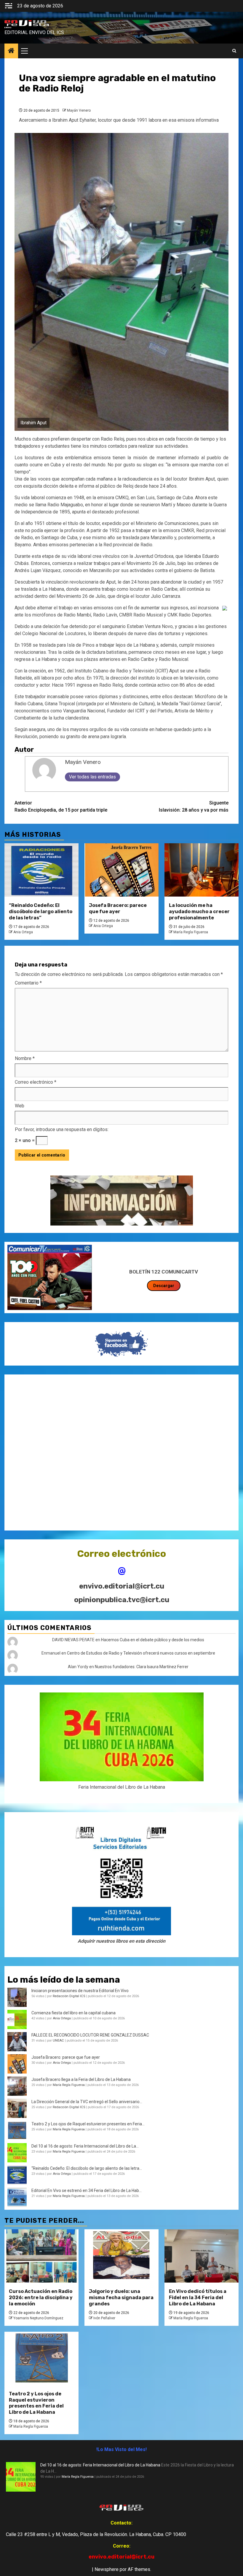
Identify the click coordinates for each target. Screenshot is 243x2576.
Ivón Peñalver (104, 2318)
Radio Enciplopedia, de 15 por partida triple (61, 806)
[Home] (11, 51)
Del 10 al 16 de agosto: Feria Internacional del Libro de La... (85, 2146)
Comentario (28, 983)
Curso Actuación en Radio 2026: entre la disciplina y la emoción (41, 2298)
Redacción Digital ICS (69, 1996)
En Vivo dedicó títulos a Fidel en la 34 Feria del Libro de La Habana (198, 2298)
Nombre (25, 1058)
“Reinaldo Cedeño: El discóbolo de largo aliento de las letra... (87, 2168)
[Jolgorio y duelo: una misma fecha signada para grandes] (121, 2256)
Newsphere (107, 2569)
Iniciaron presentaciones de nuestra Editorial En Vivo (80, 1991)
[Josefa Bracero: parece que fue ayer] (121, 870)
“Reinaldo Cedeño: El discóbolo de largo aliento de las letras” (41, 912)
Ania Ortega (23, 932)
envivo (8, 28)
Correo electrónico (36, 1082)
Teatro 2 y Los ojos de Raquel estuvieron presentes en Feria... (88, 2124)
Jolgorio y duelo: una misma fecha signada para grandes (121, 2298)
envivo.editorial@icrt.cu (122, 1586)
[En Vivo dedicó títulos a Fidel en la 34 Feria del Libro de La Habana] (202, 2256)
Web (20, 1106)
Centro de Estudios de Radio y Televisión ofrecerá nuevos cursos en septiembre (141, 1653)
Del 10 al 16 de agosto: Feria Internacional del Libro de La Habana (100, 2465)
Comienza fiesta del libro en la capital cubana (73, 2013)
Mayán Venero (79, 110)
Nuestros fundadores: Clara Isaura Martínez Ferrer (142, 1667)
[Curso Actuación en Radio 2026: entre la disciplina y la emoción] (41, 2256)
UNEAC (58, 2041)
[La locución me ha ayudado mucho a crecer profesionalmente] (202, 870)
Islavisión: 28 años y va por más (194, 806)
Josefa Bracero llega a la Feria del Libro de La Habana (81, 2079)
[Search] (234, 51)
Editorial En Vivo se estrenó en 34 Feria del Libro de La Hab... (87, 2190)
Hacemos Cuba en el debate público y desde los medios (153, 1640)
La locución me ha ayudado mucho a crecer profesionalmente (199, 912)
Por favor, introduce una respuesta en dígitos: (62, 1129)
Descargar (164, 1286)
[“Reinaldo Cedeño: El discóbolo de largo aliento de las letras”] (41, 870)
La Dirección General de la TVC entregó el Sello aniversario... (87, 2102)
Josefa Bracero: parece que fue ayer (118, 908)
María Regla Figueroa (191, 932)
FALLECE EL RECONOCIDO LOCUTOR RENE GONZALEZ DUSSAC (90, 2035)
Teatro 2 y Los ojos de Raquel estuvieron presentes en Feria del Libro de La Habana (36, 2403)
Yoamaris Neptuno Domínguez (38, 2318)
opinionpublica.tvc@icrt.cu (122, 1600)
